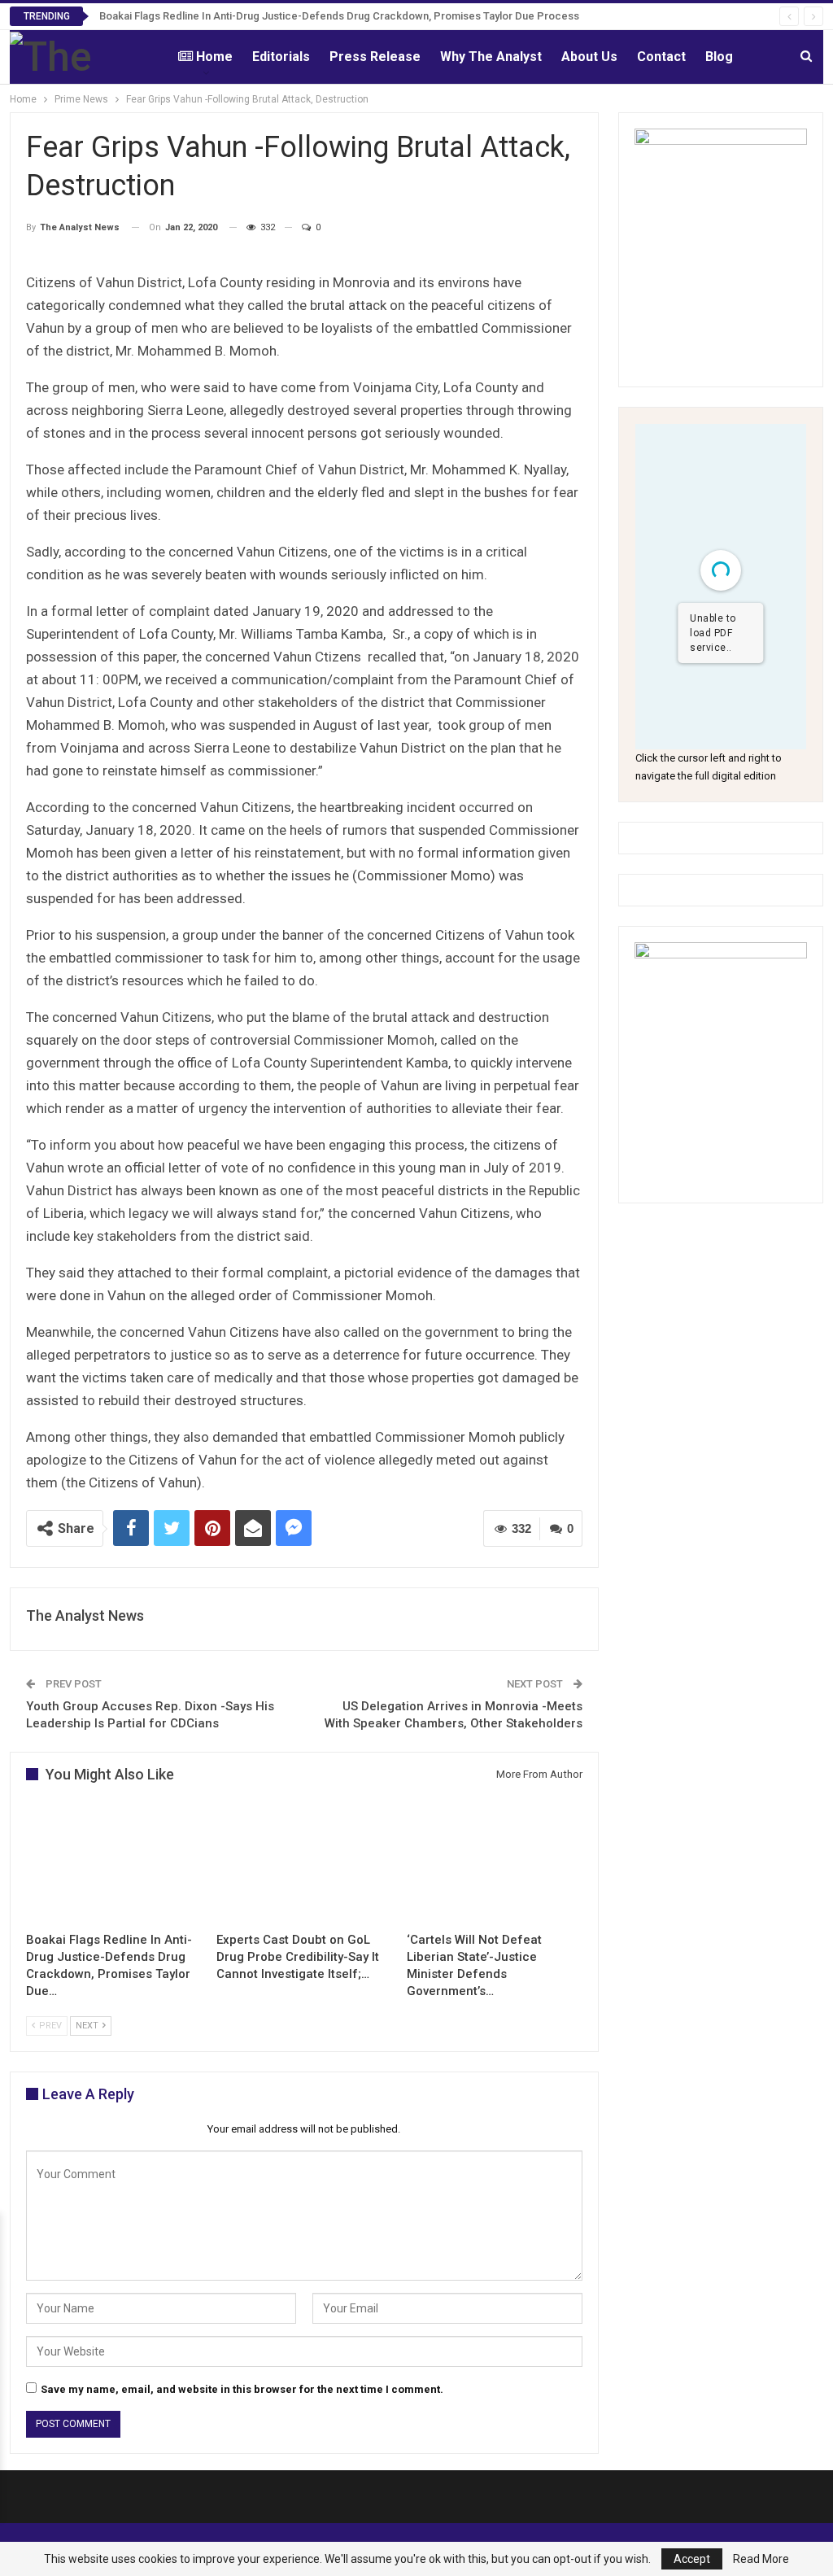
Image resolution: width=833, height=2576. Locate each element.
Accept (692, 2559)
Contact (661, 57)
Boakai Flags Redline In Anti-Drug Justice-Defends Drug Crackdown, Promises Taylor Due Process (339, 16)
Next (88, 2026)
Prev (49, 2026)
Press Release (375, 57)
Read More (761, 2559)
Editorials (281, 57)
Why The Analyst (491, 57)
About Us (589, 57)
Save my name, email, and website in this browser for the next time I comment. (242, 2389)
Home (214, 57)
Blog (719, 57)
